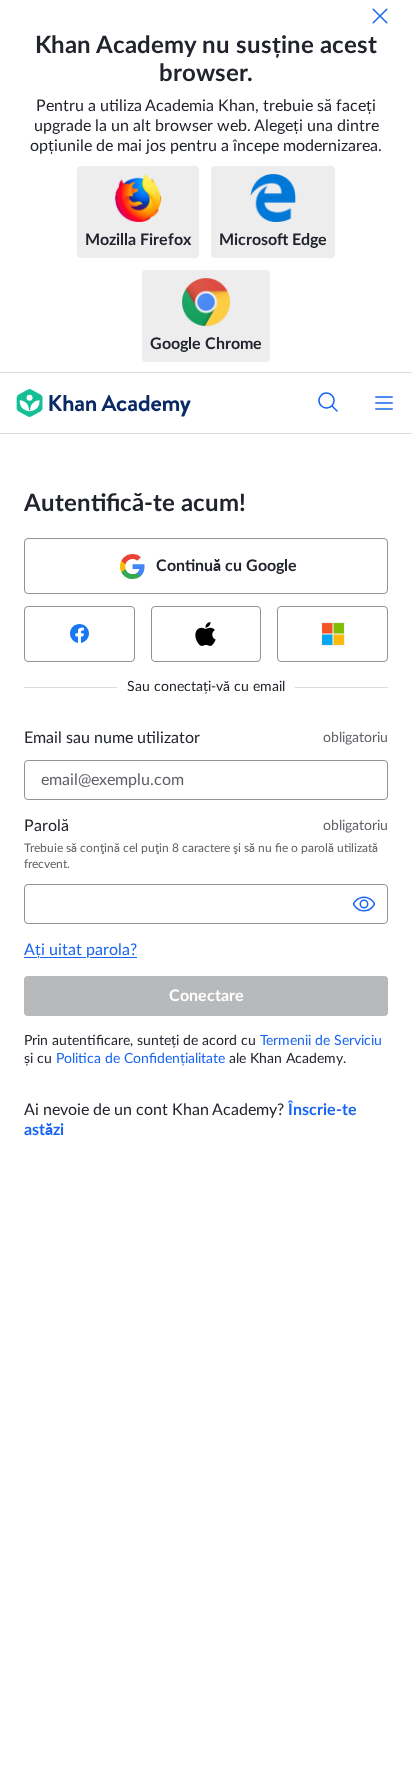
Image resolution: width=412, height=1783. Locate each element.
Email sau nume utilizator (112, 738)
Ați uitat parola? (80, 950)
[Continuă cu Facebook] (79, 634)
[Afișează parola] (364, 904)
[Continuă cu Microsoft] (332, 634)
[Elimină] (380, 16)
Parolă (46, 826)
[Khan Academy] (95, 403)
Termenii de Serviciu (321, 1041)
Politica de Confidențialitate (140, 1059)
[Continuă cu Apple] (206, 634)
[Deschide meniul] (384, 403)
